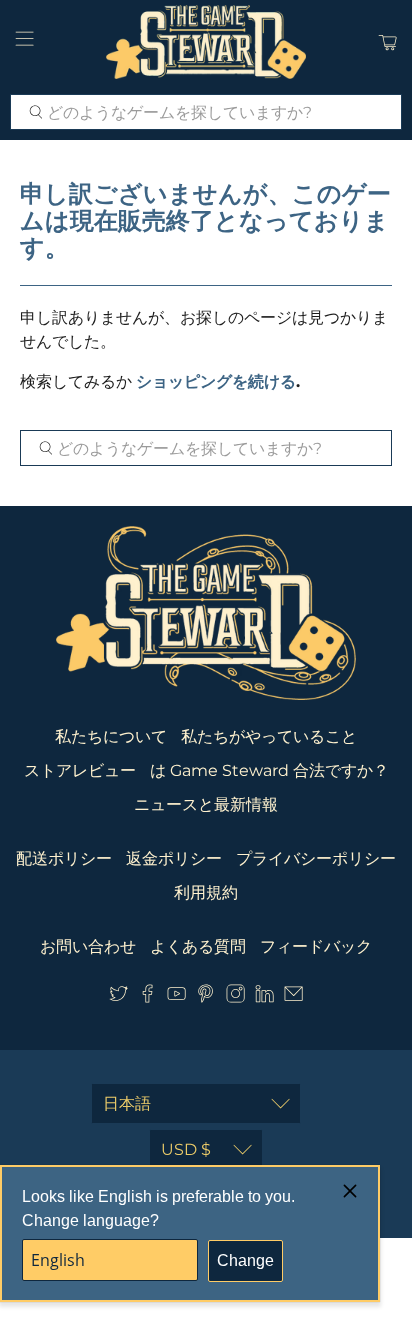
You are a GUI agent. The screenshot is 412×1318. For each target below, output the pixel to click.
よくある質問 (198, 946)
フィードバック (316, 946)
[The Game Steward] (206, 42)
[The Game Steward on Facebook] (147, 997)
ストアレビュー (80, 770)
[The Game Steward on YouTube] (176, 997)
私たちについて (111, 736)
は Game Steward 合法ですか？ (269, 770)
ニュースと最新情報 (206, 804)
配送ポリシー (64, 858)
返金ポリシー (174, 858)
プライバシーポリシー (316, 858)
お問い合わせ (88, 946)
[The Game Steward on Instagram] (235, 997)
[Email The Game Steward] (293, 997)
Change (245, 1260)
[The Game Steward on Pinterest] (205, 997)
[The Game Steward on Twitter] (118, 997)
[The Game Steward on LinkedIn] (264, 997)
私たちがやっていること (269, 736)
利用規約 (206, 892)
